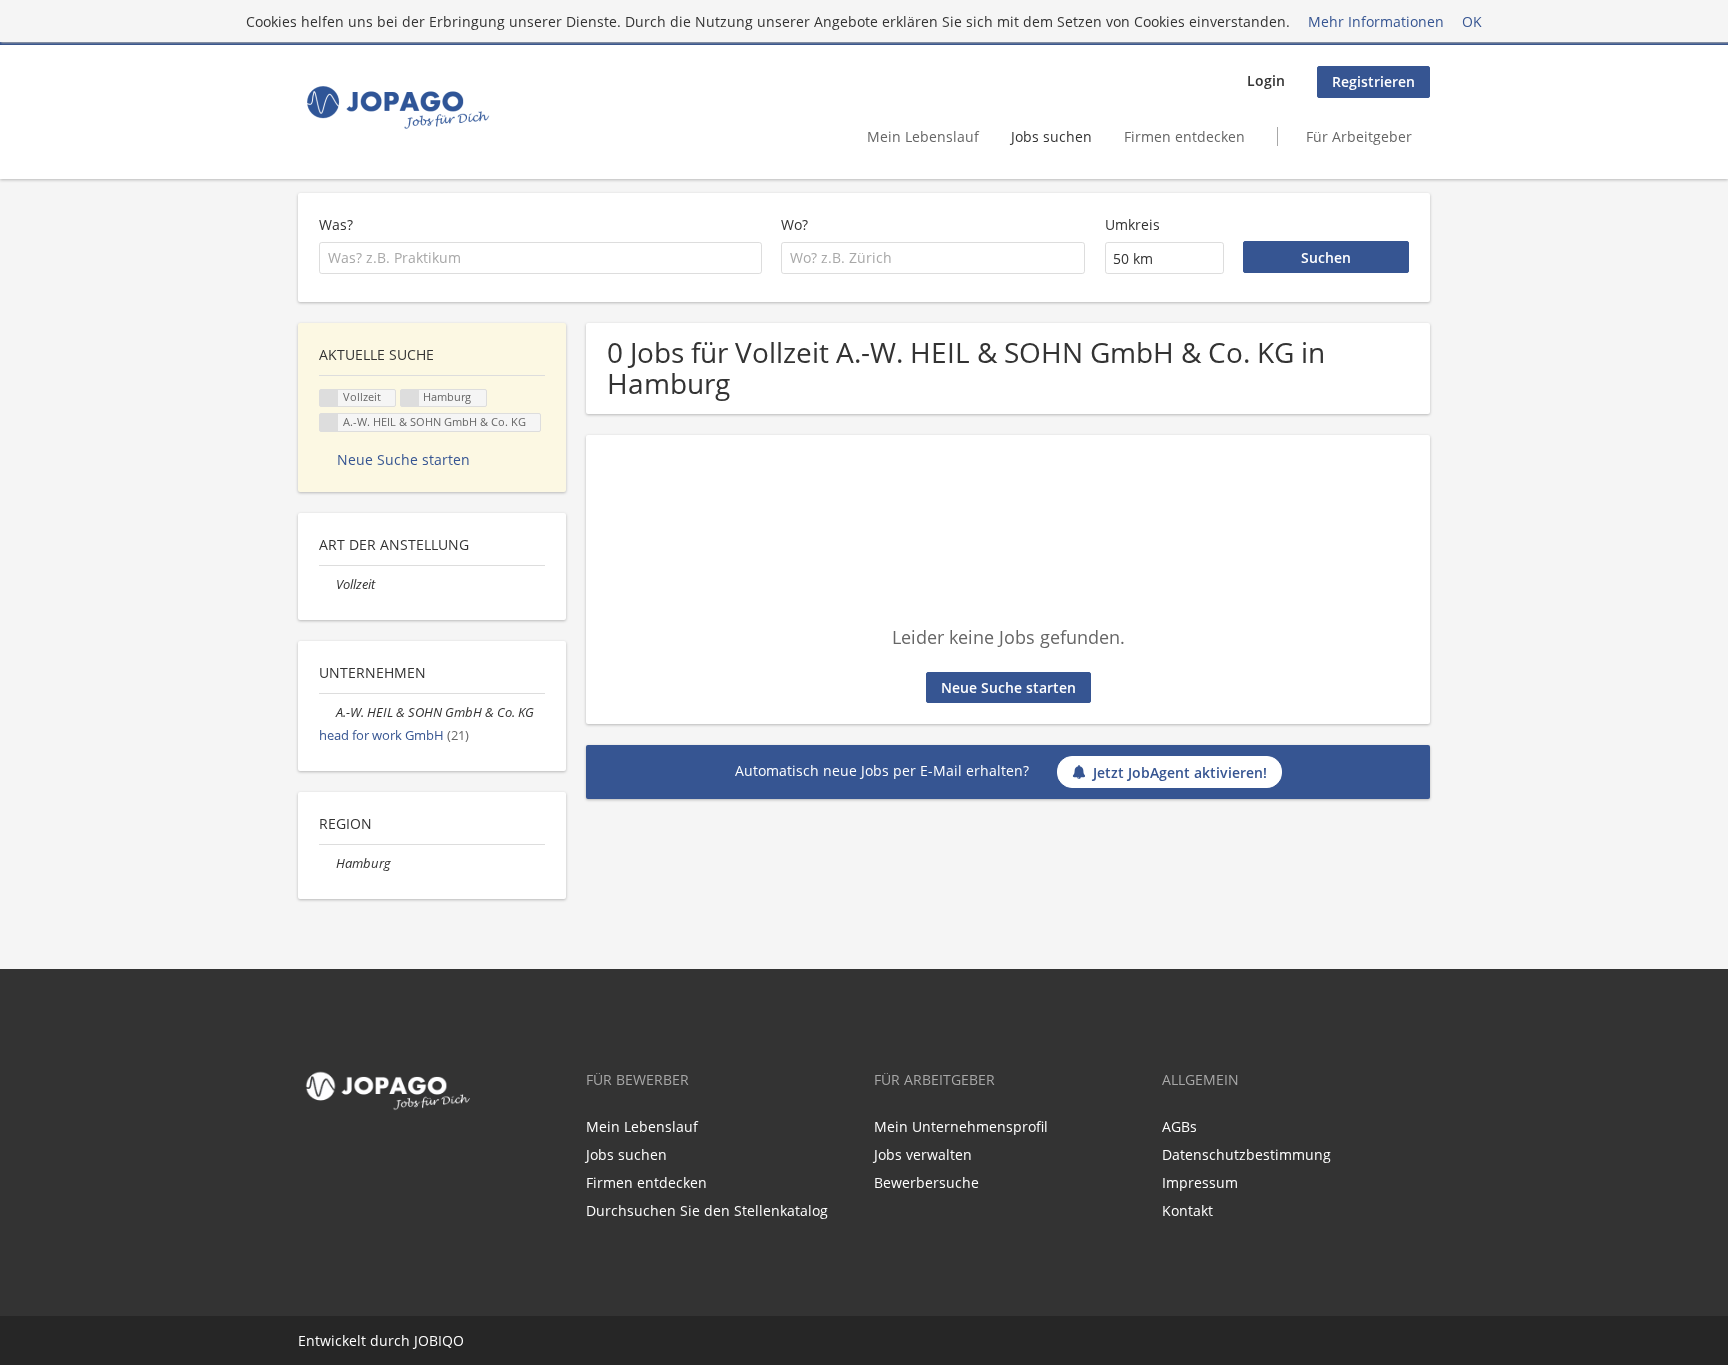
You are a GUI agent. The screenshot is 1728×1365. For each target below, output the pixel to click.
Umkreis (1132, 224)
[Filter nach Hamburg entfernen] (327, 863)
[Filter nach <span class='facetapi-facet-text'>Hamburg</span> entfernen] (410, 398)
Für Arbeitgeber (1359, 136)
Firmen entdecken (1184, 136)
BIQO (446, 1340)
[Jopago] (396, 107)
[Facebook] (309, 1159)
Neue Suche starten (1008, 687)
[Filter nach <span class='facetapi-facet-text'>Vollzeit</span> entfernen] (329, 398)
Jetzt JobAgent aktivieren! (1180, 772)
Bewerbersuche (926, 1182)
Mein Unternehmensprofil (961, 1126)
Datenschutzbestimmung (1246, 1154)
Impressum (1200, 1182)
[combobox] (540, 258)
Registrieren (1373, 81)
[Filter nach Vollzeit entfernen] (327, 584)
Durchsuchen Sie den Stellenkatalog (707, 1210)
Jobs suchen (1051, 136)
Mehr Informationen (1376, 21)
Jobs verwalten (923, 1154)
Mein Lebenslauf (923, 136)
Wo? (794, 224)
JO (421, 1340)
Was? (336, 224)
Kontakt (1187, 1210)
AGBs (1179, 1126)
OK (1472, 21)
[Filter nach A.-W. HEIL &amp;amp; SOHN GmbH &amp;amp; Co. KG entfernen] (327, 712)
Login (1266, 80)
